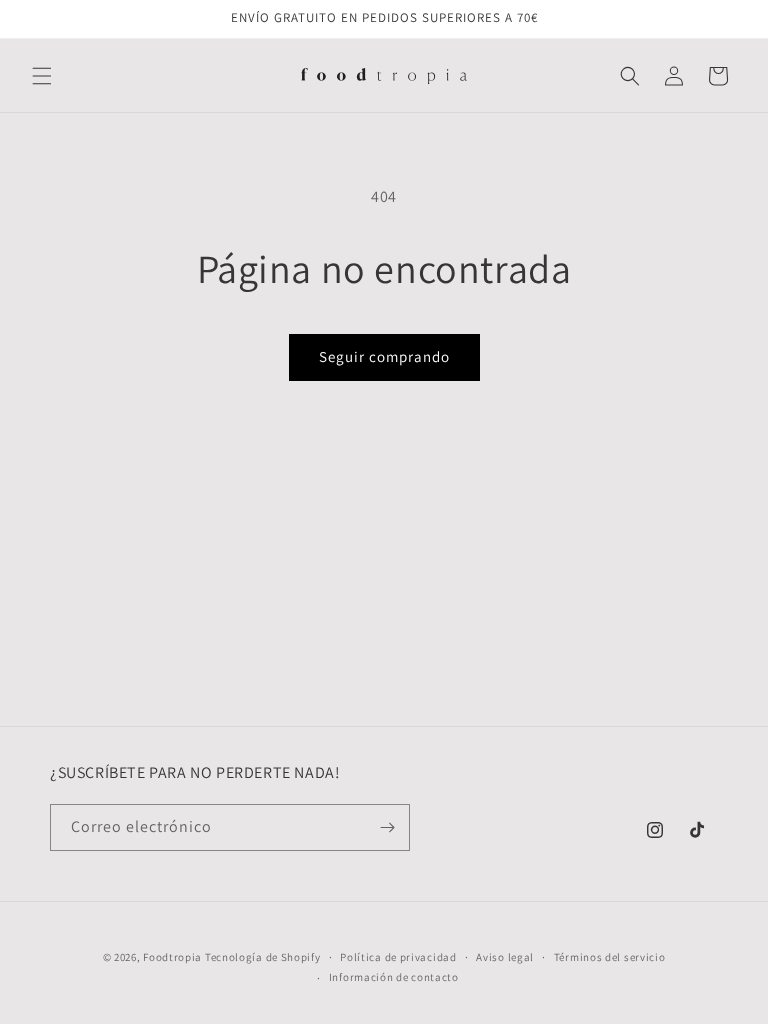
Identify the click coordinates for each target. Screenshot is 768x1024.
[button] (42, 76)
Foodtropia (172, 957)
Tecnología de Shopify (263, 957)
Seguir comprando (384, 356)
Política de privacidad (398, 957)
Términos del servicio (610, 957)
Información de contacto (394, 977)
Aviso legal (505, 957)
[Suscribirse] (387, 827)
